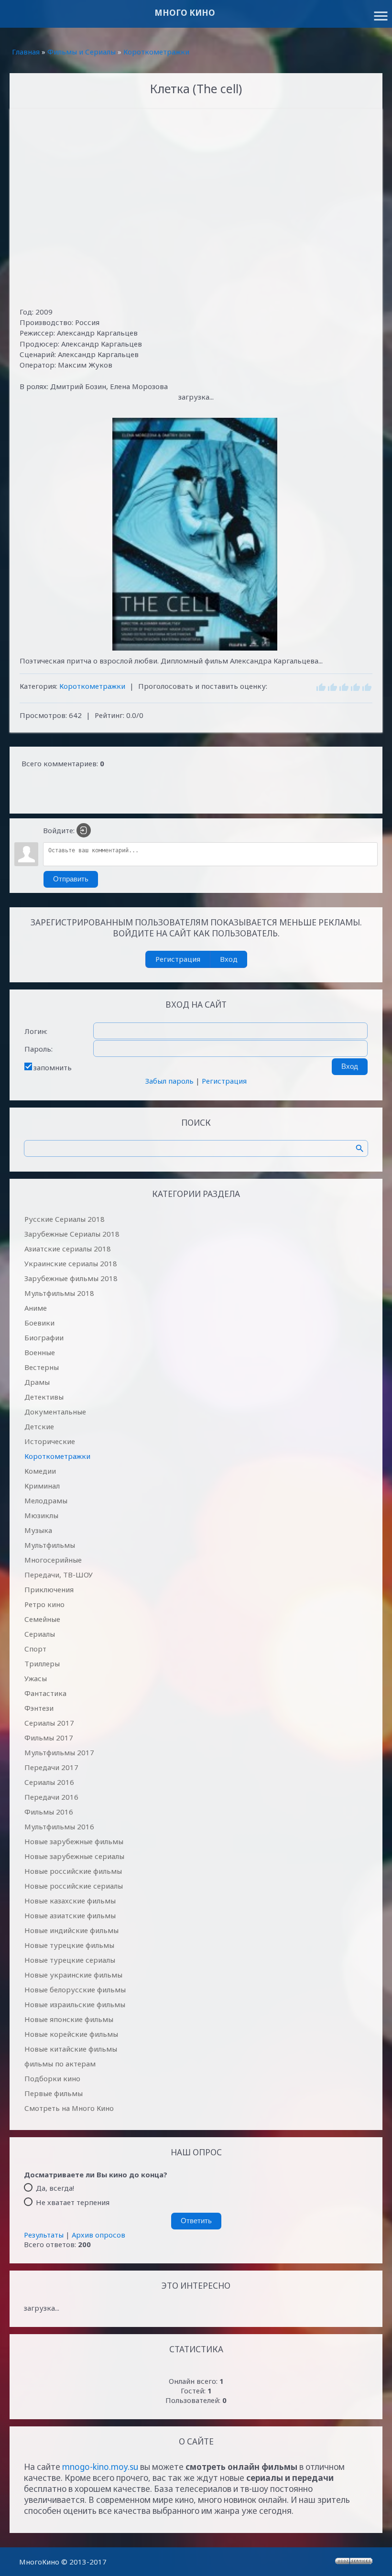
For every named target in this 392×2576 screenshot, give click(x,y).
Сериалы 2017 (49, 1723)
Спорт (35, 1649)
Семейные (42, 1619)
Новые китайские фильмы (71, 2049)
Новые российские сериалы (74, 1886)
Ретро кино (44, 1604)
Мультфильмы (50, 1545)
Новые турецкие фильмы (69, 1945)
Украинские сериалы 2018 (71, 1263)
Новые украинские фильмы (73, 1975)
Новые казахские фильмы (70, 1901)
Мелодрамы (46, 1500)
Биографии (44, 1337)
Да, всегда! (55, 2187)
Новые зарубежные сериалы (74, 1856)
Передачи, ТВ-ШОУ (59, 1575)
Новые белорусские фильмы (75, 1989)
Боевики (39, 1323)
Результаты (44, 2235)
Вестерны (42, 1367)
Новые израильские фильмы (75, 2004)
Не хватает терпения (73, 2202)
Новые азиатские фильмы (70, 1915)
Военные (40, 1352)
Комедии (40, 1471)
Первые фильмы (54, 2093)
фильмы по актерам (60, 2064)
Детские (39, 1426)
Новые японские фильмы (69, 2019)
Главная (26, 52)
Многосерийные (53, 1560)
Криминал (42, 1486)
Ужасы (36, 1678)
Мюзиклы (41, 1515)
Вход (229, 959)
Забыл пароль (169, 1081)
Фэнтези (39, 1708)
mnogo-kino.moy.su (100, 2467)
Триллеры (42, 1663)
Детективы (44, 1397)
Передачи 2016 (51, 1797)
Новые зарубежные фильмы (74, 1841)
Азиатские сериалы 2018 (68, 1249)
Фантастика (45, 1693)
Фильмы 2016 (49, 1812)
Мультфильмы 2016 (59, 1826)
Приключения (49, 1589)
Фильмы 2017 (49, 1738)
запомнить (53, 1067)
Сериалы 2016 (49, 1782)
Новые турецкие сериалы (70, 1960)
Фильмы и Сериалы (82, 52)
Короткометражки (156, 52)
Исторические (50, 1441)
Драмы (37, 1382)
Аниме (36, 1308)
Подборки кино (52, 2078)
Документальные (55, 1412)
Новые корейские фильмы (71, 2034)
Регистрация (178, 959)
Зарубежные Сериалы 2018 (72, 1234)
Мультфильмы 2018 (59, 1293)
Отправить (71, 879)
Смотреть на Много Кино (69, 2108)
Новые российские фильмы (73, 1871)
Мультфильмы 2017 (59, 1752)
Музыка (38, 1530)
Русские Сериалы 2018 (65, 1219)
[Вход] (84, 830)
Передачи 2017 (51, 1767)
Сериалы (40, 1634)
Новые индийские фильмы (71, 1930)
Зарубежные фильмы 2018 (71, 1278)
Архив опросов (98, 2235)
